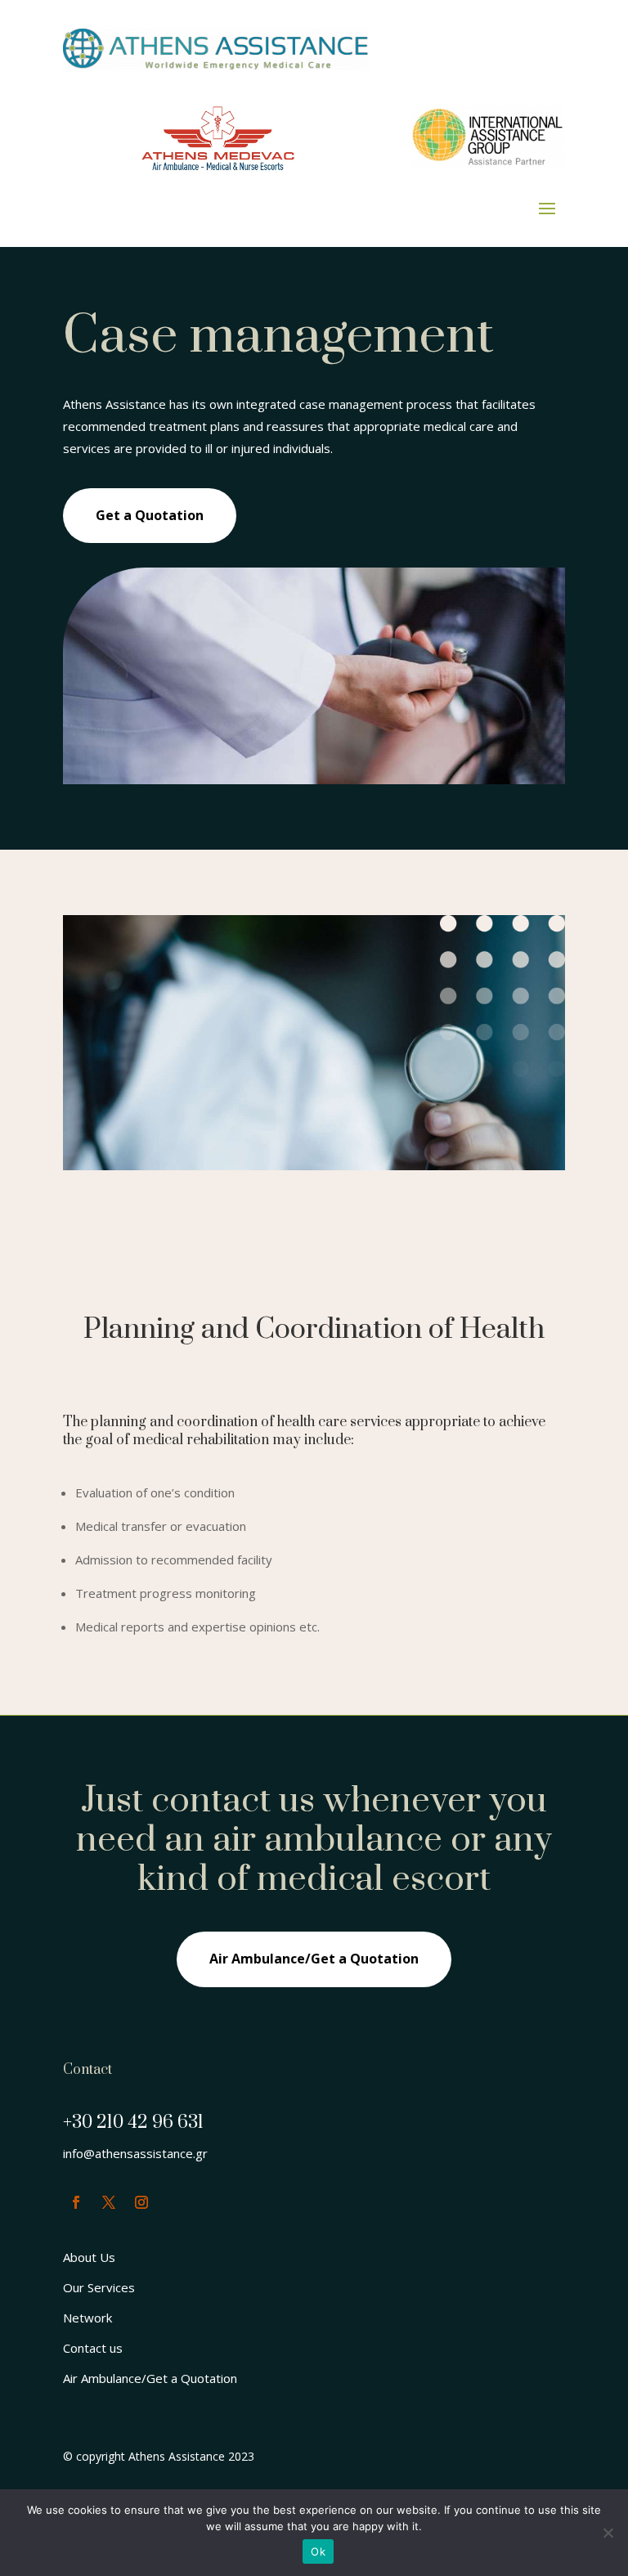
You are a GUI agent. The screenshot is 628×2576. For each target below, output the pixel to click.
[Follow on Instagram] (141, 2202)
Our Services (99, 2287)
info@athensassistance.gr (135, 2153)
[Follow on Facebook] (76, 2202)
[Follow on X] (109, 2202)
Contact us (93, 2348)
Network (87, 2318)
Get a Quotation (150, 515)
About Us (89, 2257)
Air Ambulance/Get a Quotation (314, 1959)
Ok (318, 2551)
